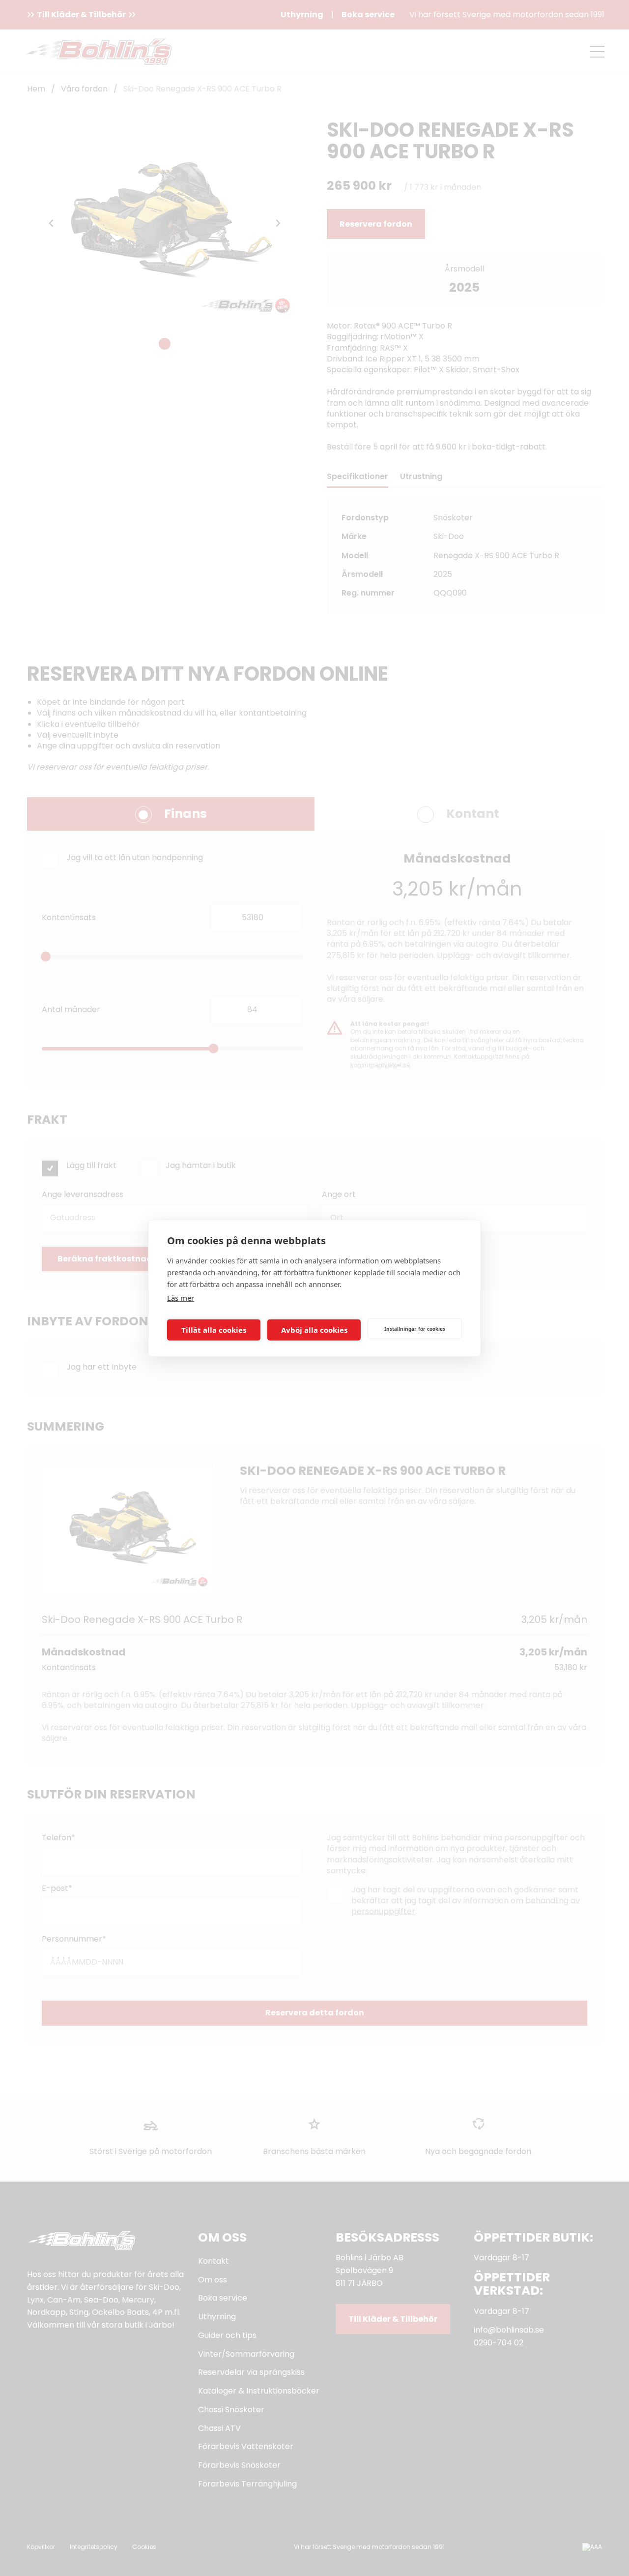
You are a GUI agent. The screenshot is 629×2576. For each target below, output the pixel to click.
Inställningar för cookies (415, 1328)
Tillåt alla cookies (214, 1330)
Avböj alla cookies (314, 1330)
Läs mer (181, 1298)
